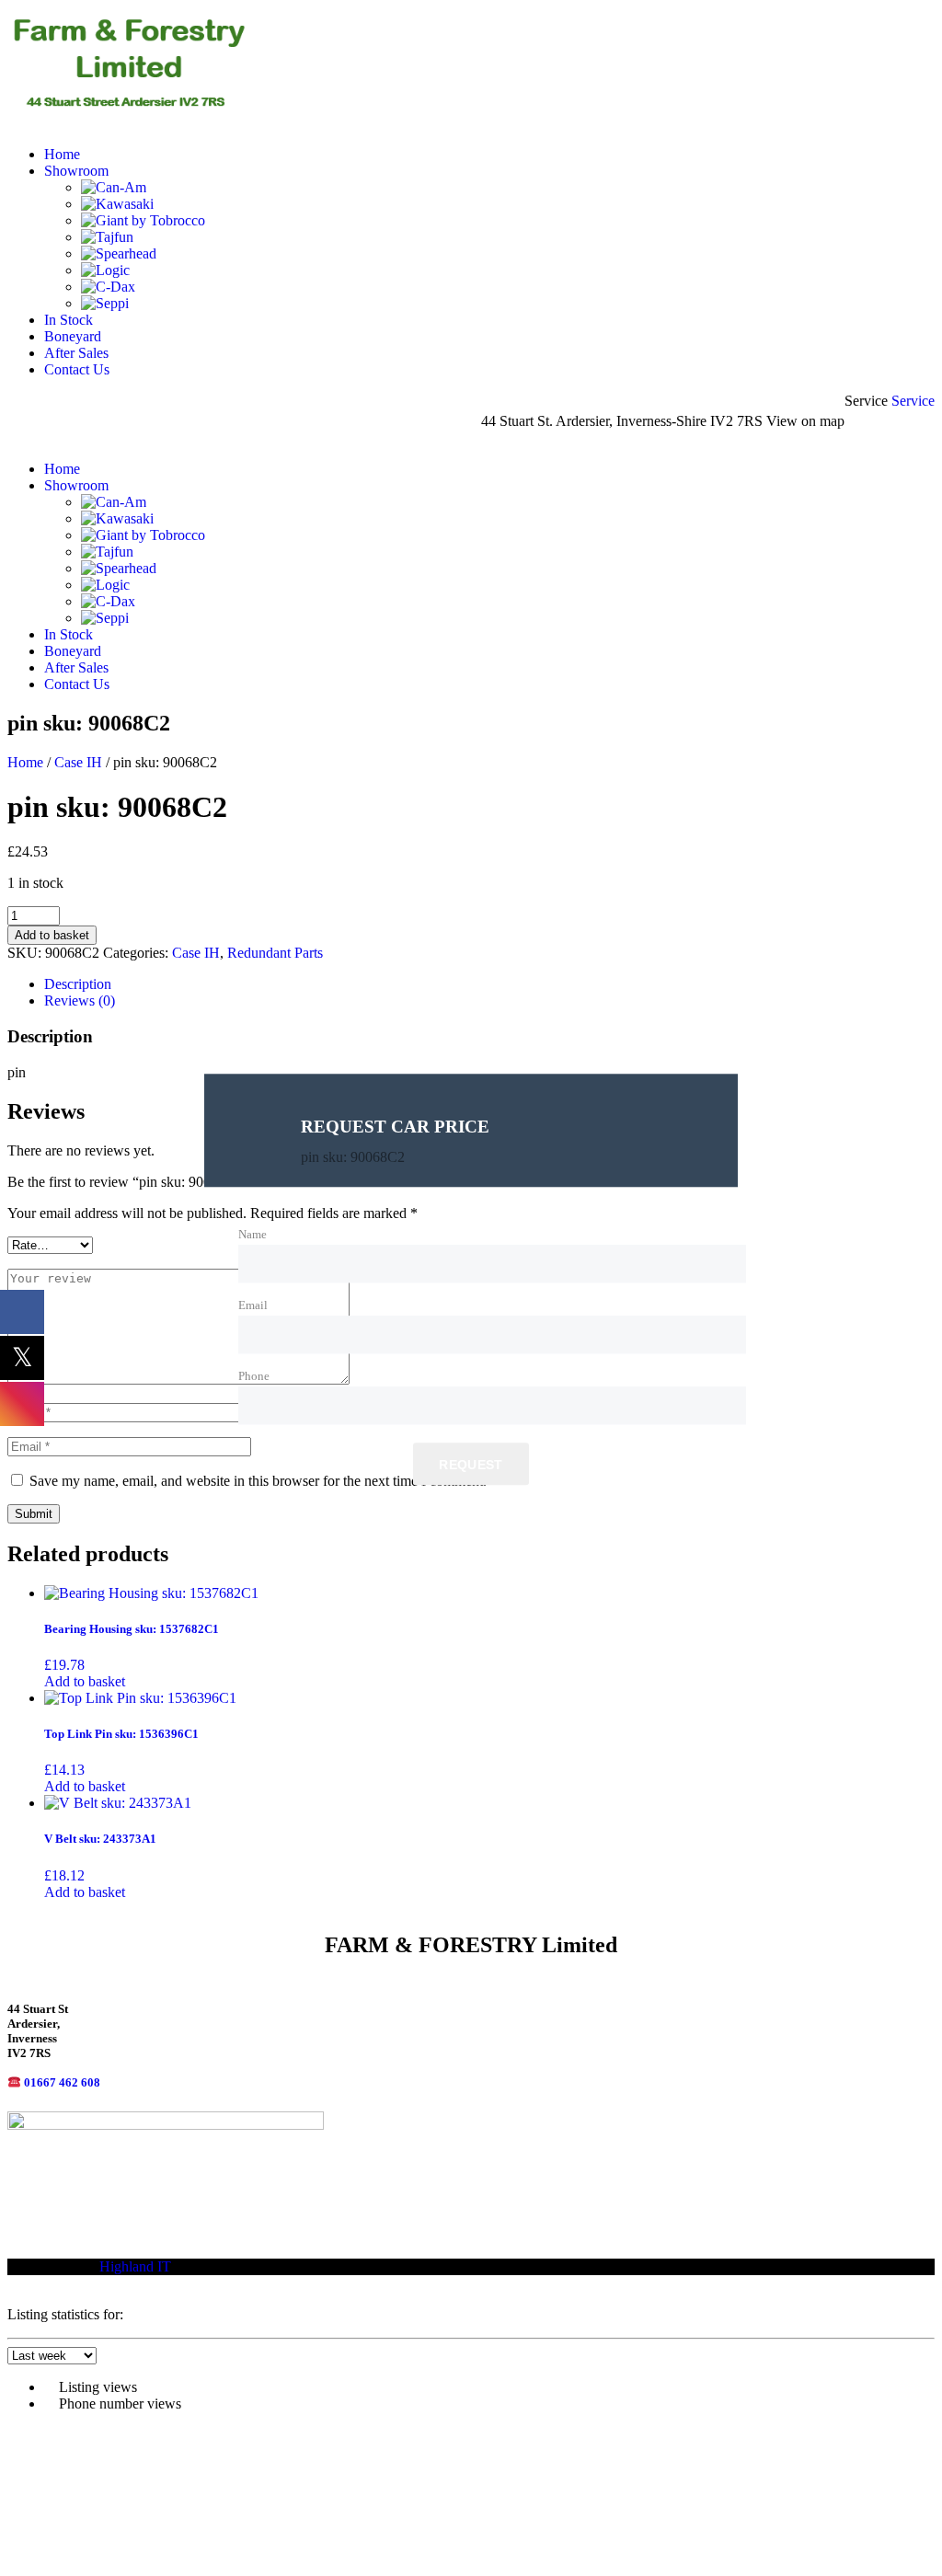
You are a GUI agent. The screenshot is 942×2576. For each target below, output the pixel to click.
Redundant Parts (275, 953)
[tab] (489, 984)
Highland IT (135, 2266)
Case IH (78, 762)
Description (78, 984)
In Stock (69, 320)
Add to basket (52, 935)
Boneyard (73, 336)
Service (913, 401)
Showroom (76, 171)
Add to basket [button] (85, 1681)
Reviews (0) (80, 1000)
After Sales (76, 353)
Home (62, 154)
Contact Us (77, 369)
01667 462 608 (62, 2082)
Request (471, 1466)
